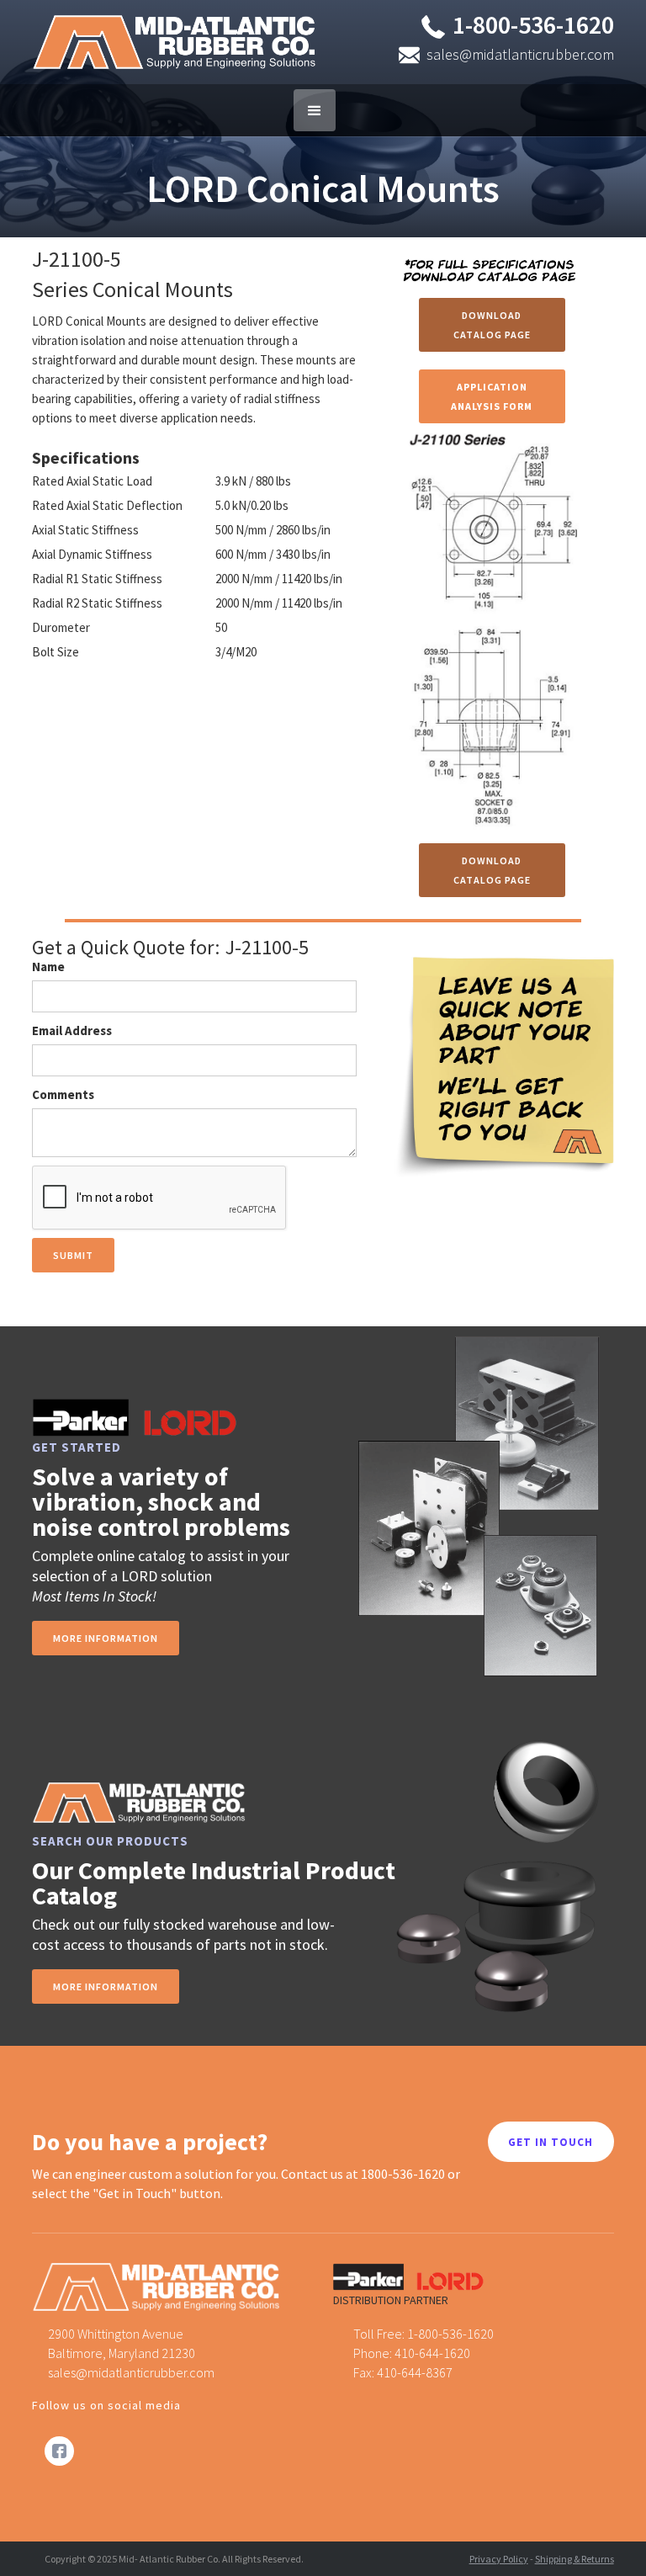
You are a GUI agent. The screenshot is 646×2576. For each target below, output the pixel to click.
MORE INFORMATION (106, 1986)
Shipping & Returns (575, 2559)
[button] (315, 110)
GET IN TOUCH (551, 2142)
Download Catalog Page (492, 325)
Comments (63, 1094)
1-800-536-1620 (533, 24)
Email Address (72, 1030)
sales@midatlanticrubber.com (520, 54)
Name (48, 967)
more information (106, 1638)
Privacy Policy (499, 2559)
